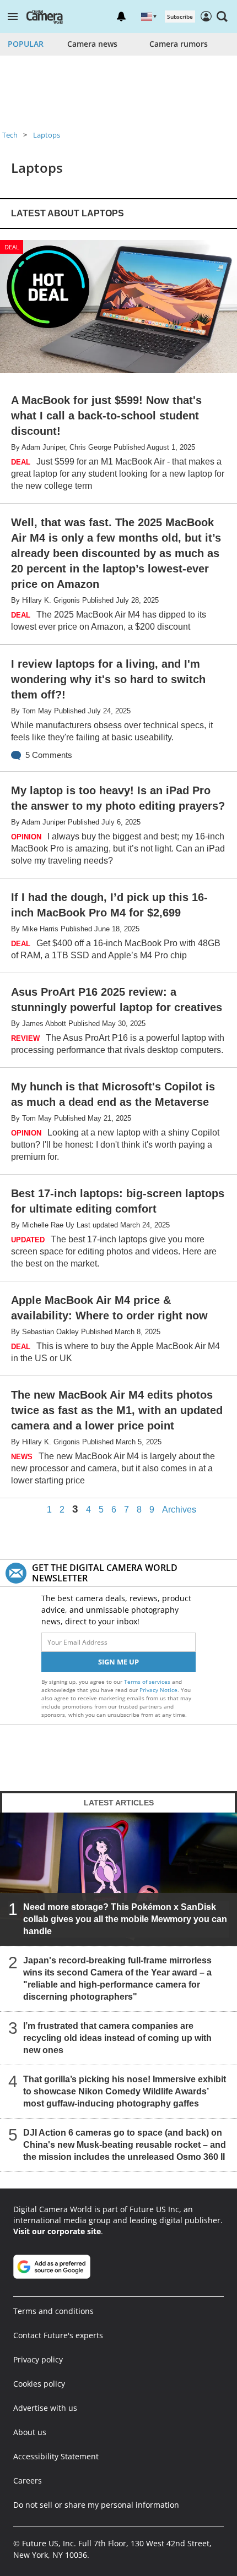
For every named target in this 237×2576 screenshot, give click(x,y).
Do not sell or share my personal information (96, 2505)
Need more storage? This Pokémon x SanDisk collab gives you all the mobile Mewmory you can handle (125, 1919)
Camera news (92, 44)
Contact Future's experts (58, 2335)
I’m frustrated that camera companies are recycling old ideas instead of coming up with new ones (117, 2038)
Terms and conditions (53, 2311)
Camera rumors (179, 44)
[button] (13, 17)
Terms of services (148, 1682)
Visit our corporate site (57, 2231)
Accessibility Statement (56, 2456)
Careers (28, 2481)
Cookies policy (39, 2384)
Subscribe (180, 17)
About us (30, 2432)
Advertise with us (45, 2408)
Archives (179, 1510)
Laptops (47, 135)
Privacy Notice (158, 1690)
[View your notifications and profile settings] (121, 17)
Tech (10, 135)
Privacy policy (38, 2359)
